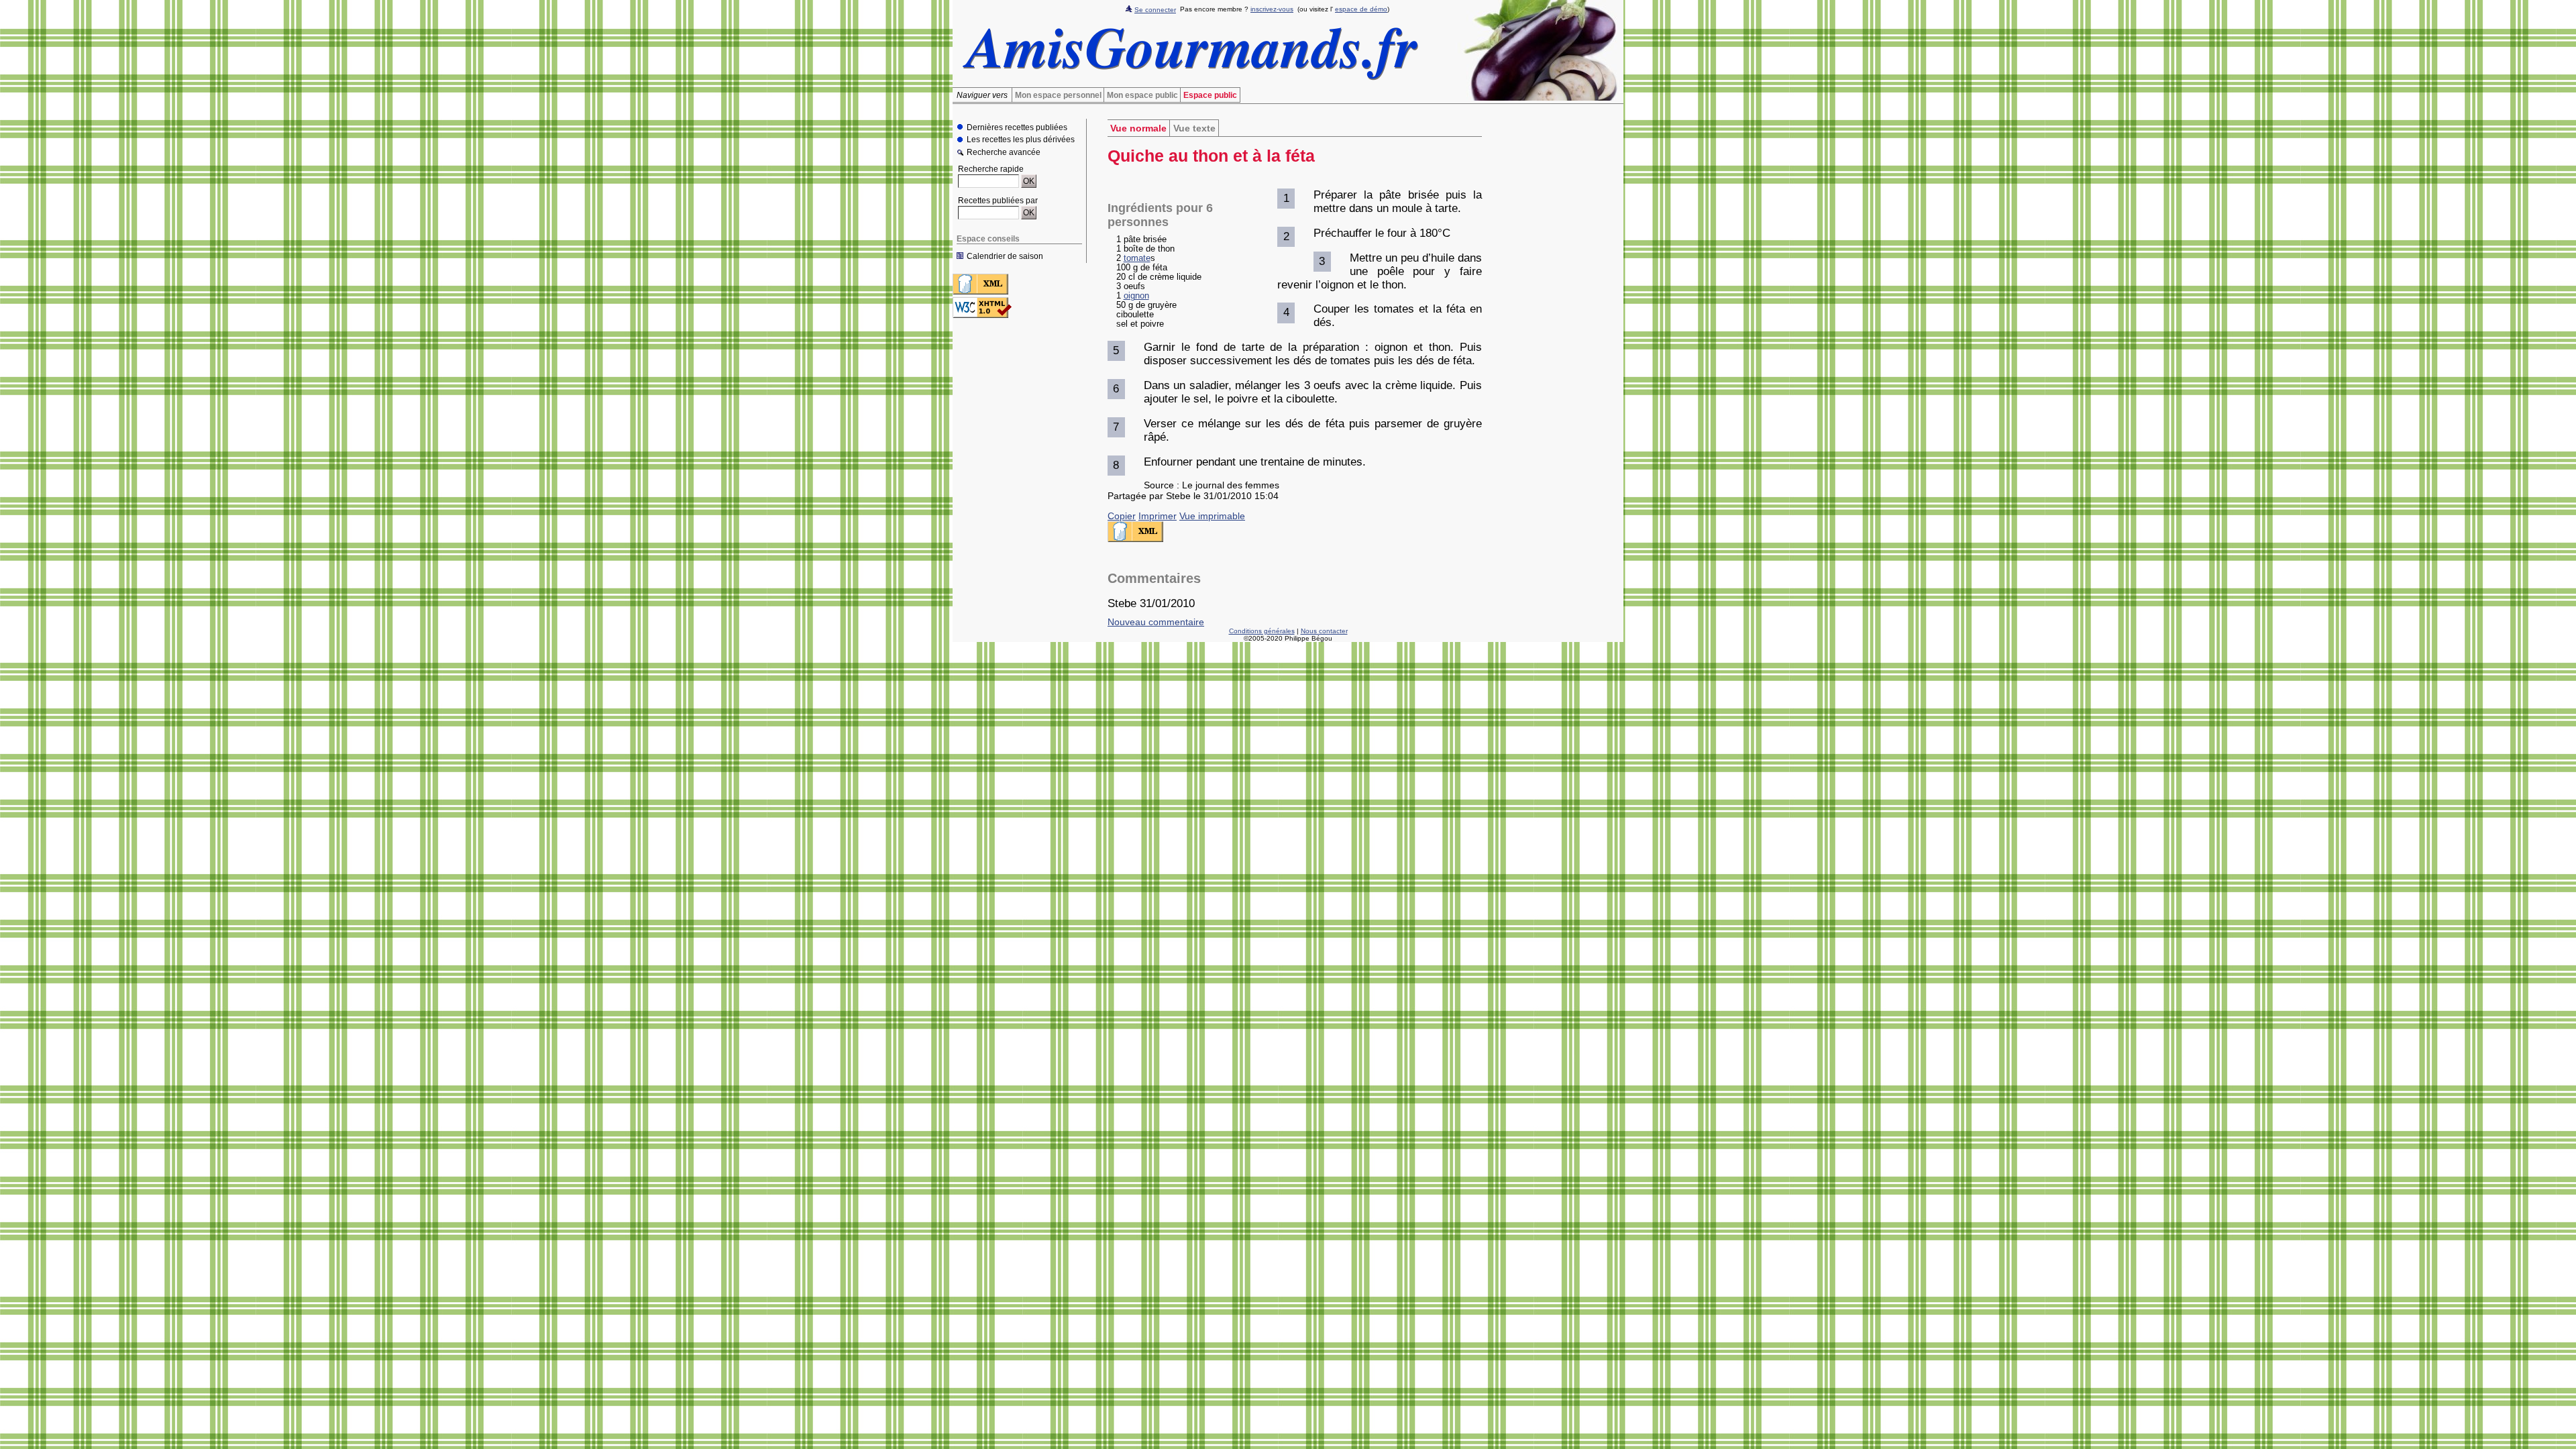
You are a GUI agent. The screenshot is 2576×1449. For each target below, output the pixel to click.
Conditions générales (1262, 631)
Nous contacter (1324, 631)
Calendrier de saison (1005, 256)
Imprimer (1158, 516)
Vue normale (1138, 128)
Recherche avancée (1004, 153)
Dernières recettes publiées (1017, 127)
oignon (1136, 296)
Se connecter (1155, 10)
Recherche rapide (991, 169)
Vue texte (1194, 128)
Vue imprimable (1212, 516)
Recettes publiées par (998, 201)
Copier (1122, 516)
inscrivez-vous (1272, 9)
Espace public (1210, 95)
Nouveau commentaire (1156, 622)
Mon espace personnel (1058, 95)
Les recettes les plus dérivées (1021, 140)
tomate (1137, 258)
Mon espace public (1142, 95)
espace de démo (1361, 9)
